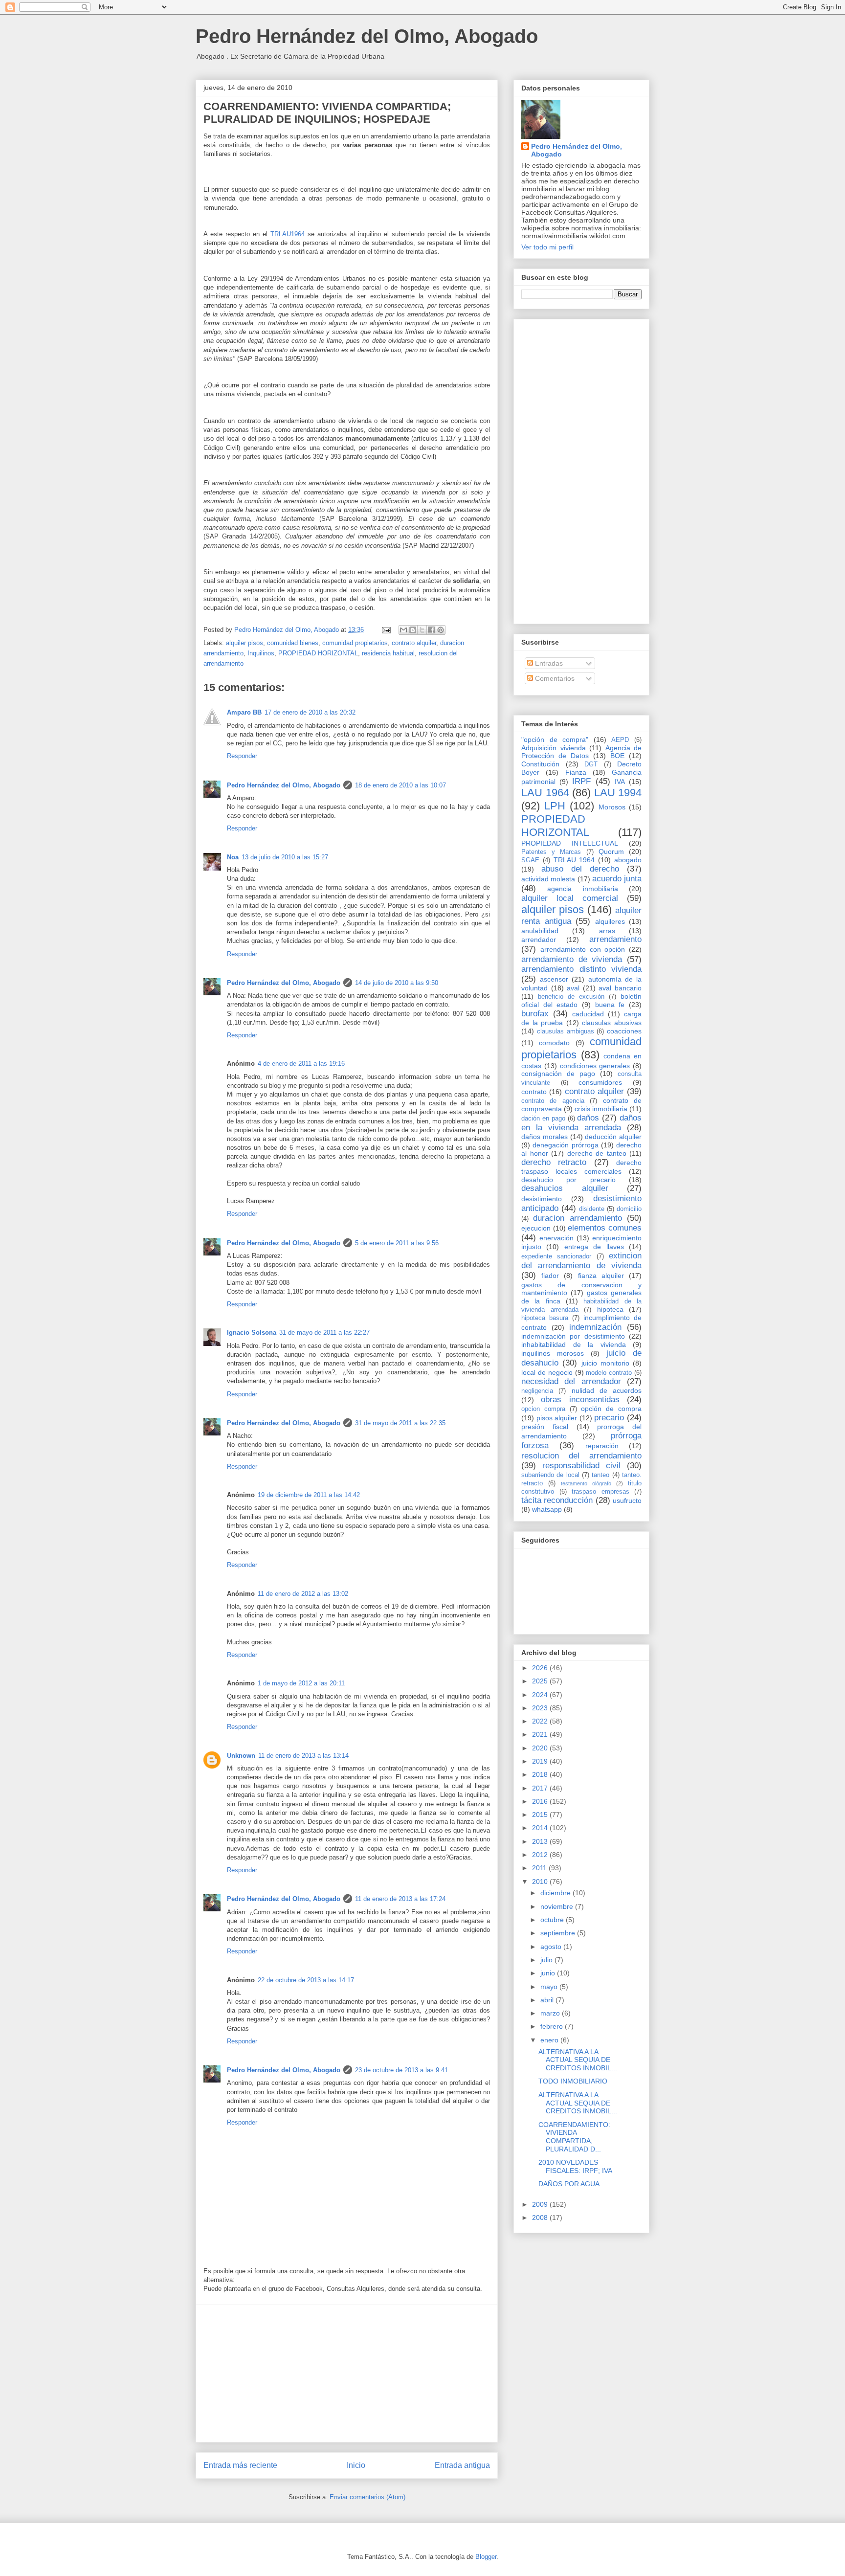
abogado (628, 860)
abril (548, 2000)
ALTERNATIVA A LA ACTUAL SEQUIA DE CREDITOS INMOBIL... (578, 2060)
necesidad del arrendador (571, 1381)
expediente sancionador (556, 1256)
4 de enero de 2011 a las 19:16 (301, 1064)
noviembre (558, 1906)
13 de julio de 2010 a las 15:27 (285, 857)
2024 (541, 1695)
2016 (541, 1801)
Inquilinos (261, 653)
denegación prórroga (565, 1145)
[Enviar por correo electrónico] (403, 630)
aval (573, 988)
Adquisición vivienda (554, 748)
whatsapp (547, 1509)
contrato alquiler (414, 643)
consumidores (600, 1082)
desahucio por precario (568, 1180)
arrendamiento (615, 939)
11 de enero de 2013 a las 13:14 (303, 1756)
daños (588, 1118)
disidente (592, 1209)
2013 (541, 1841)
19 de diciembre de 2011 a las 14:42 (309, 1495)
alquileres (610, 921)
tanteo (600, 1475)
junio (549, 1973)
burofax (535, 1014)
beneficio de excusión (571, 997)
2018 (541, 1774)
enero (550, 2040)
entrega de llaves (594, 1247)
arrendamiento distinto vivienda (581, 969)
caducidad (588, 1014)
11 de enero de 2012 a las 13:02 (303, 1594)
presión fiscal (545, 1427)
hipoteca (610, 1309)
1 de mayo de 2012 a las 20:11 (301, 1683)
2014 (541, 1828)
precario (609, 1418)
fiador (550, 1276)
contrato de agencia (553, 1101)
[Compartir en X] (422, 630)
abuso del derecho (580, 869)
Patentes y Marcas (551, 852)
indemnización (595, 1327)
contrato (534, 1092)
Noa (233, 857)
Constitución (540, 764)
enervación (556, 1238)
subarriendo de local (550, 1475)
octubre (553, 1920)
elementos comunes (605, 1228)
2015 (541, 1814)
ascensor (554, 979)
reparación (602, 1446)
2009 (541, 2204)
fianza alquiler (601, 1276)
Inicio (356, 2465)
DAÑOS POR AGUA (569, 2184)
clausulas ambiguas (566, 1031)
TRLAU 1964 (574, 860)
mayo (550, 1987)
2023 (541, 1708)
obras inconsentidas (580, 1400)
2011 (540, 1868)
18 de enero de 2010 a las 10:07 (400, 785)
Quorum (611, 851)
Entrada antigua (462, 2465)
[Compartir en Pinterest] (441, 630)
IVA (620, 782)
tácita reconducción (557, 1500)
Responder (242, 756)
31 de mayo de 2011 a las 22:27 (324, 1333)
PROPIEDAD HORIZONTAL (318, 653)
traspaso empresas (600, 1492)
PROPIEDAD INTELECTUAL (570, 843)
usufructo (627, 1501)
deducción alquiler (613, 1137)
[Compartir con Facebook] (431, 630)
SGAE (530, 860)
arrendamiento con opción (583, 949)
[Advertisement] (347, 2374)
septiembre (559, 1933)
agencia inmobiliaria (582, 889)
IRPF (581, 781)
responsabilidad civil (581, 1466)
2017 (541, 1788)
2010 (541, 1882)
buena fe (610, 1005)
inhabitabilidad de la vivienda (574, 1344)
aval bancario (620, 988)
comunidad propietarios (355, 643)
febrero (553, 2026)
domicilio (629, 1209)
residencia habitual (388, 653)
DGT (591, 764)
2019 (541, 1761)
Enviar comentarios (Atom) (367, 2497)
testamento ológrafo (586, 1483)
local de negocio (547, 1372)
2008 (541, 2218)
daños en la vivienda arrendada (581, 1123)
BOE (617, 756)
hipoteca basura (545, 1318)
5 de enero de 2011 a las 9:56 (397, 1243)
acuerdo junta (617, 879)
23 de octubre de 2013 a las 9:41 (401, 2070)
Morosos (612, 807)
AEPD (620, 740)
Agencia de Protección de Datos (581, 752)
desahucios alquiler (565, 1188)
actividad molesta (548, 879)
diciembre (556, 1893)
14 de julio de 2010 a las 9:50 (397, 983)
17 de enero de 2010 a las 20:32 (310, 712)
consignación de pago (558, 1074)
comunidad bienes (293, 643)
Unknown (241, 1756)
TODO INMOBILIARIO (573, 2081)
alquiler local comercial (570, 898)
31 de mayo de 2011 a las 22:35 (400, 1423)
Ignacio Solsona (252, 1333)
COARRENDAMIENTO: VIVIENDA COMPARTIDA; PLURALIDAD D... (574, 2137)
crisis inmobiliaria (601, 1109)
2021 (541, 1734)
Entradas (548, 663)
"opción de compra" (555, 739)
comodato (554, 1043)
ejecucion (536, 1228)
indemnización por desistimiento (573, 1336)
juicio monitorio (605, 1363)
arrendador (539, 940)
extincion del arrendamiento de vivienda (581, 1261)
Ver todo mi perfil (547, 247)
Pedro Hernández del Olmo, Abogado (367, 36)
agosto (552, 1947)
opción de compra (611, 1409)
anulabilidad (540, 931)
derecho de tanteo (597, 1153)
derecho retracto (554, 1162)
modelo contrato (609, 1373)
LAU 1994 (618, 793)
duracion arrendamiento (577, 1218)
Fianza (576, 772)
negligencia (537, 1391)
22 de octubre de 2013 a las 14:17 (306, 1980)
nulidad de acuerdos (607, 1390)
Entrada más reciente (240, 2465)
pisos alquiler (557, 1418)
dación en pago (543, 1119)
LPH (555, 806)
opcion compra (543, 1409)
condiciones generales (595, 1066)
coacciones (624, 1031)
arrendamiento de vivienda (572, 959)
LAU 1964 (545, 793)
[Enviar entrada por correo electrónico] (386, 630)
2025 (541, 1681)
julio (547, 1960)
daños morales (545, 1137)
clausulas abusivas (612, 1023)
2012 (541, 1855)
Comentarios (554, 678)
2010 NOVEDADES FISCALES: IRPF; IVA (575, 2166)
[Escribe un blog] (413, 630)
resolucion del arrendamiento (581, 1456)
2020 (541, 1748)
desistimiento (542, 1199)
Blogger (486, 2557)
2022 (541, 1721)
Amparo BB (244, 712)
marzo (551, 2013)
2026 (541, 1668)
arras (607, 931)
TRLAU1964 (288, 234)
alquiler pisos (245, 643)
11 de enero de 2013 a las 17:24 (400, 1899)
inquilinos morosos (553, 1353)
